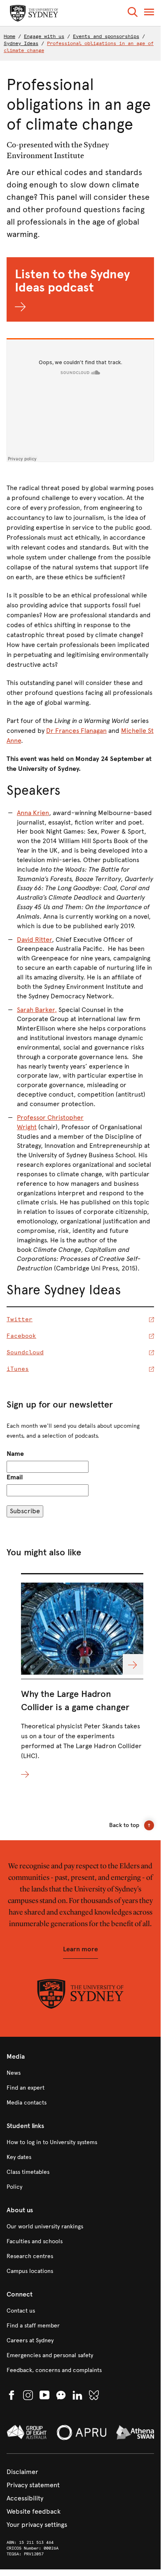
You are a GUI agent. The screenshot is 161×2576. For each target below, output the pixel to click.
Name (15, 1454)
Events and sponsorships (106, 36)
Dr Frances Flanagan (76, 731)
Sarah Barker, (37, 1010)
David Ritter (34, 940)
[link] (80, 2073)
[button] (133, 13)
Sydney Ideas (21, 43)
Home (9, 36)
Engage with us (44, 36)
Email (15, 1477)
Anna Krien (33, 813)
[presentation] (82, 1677)
